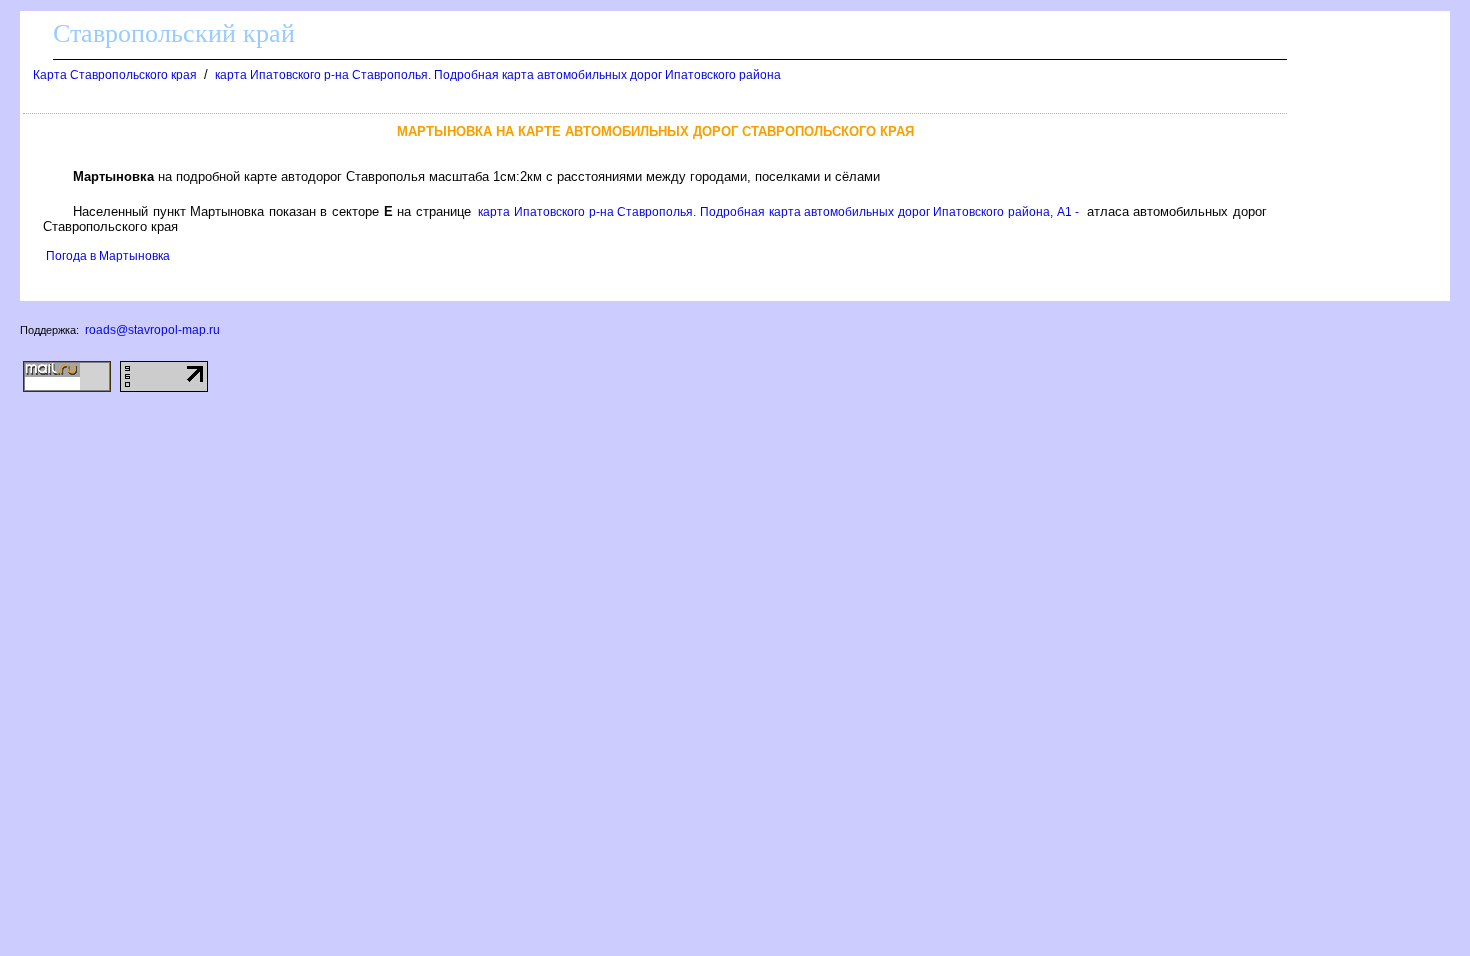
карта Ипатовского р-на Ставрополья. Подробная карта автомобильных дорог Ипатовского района (498, 75)
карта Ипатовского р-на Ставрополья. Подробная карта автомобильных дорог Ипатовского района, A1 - (778, 212)
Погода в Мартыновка (108, 256)
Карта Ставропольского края (115, 75)
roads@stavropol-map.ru (152, 330)
